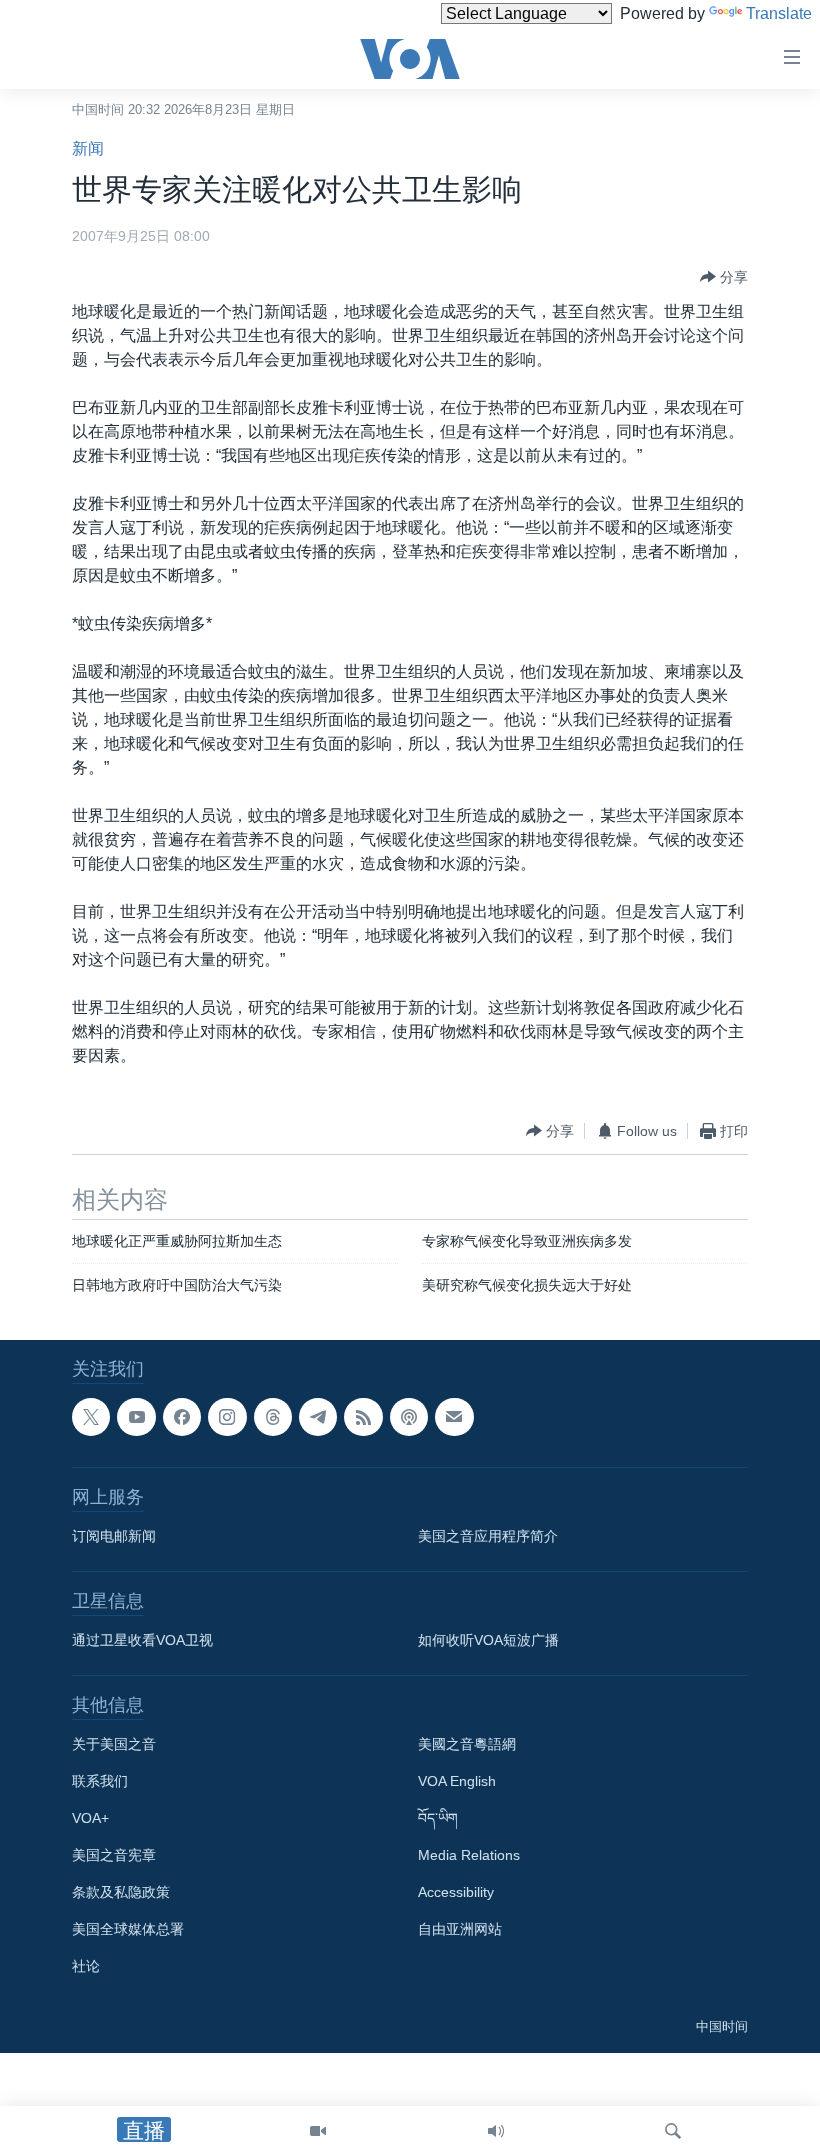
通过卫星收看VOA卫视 (142, 1640)
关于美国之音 (114, 1744)
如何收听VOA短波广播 (488, 1640)
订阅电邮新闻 (114, 1536)
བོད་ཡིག (438, 1818)
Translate (779, 13)
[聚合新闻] (363, 1417)
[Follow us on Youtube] (136, 1417)
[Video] (318, 2131)
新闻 (88, 148)
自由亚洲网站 (460, 1929)
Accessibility (456, 1892)
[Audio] (496, 2131)
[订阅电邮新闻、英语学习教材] (454, 1417)
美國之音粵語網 (467, 1744)
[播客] (409, 1417)
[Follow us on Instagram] (227, 1417)
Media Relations (469, 1855)
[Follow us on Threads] (273, 1417)
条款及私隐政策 (121, 1892)
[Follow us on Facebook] (182, 1417)
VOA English (457, 1781)
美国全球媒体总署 (128, 1929)
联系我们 (100, 1781)
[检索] (673, 2131)
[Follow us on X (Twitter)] (91, 1417)
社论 (86, 1966)
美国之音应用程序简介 (488, 1536)
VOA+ (90, 1818)
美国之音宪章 (114, 1855)
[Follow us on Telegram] (318, 1417)
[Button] (724, 277)
